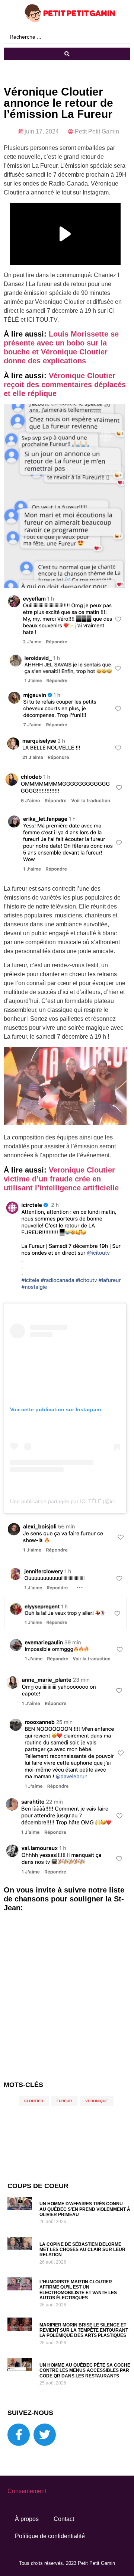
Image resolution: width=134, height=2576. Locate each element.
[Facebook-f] (19, 2435)
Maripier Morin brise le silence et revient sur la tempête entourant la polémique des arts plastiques (84, 2330)
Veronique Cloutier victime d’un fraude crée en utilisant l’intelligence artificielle (61, 1179)
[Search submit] (67, 54)
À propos (27, 2519)
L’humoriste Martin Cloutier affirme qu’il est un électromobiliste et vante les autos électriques (78, 2290)
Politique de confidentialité (50, 2536)
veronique (97, 2101)
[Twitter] (45, 2435)
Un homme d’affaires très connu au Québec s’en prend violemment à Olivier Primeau (85, 2209)
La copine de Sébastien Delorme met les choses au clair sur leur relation (82, 2250)
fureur (64, 2101)
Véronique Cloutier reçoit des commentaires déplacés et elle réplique (65, 385)
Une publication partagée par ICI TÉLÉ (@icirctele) (70, 1501)
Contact (64, 2519)
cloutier (34, 2101)
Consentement (27, 2491)
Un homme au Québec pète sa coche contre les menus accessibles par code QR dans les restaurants (85, 2371)
